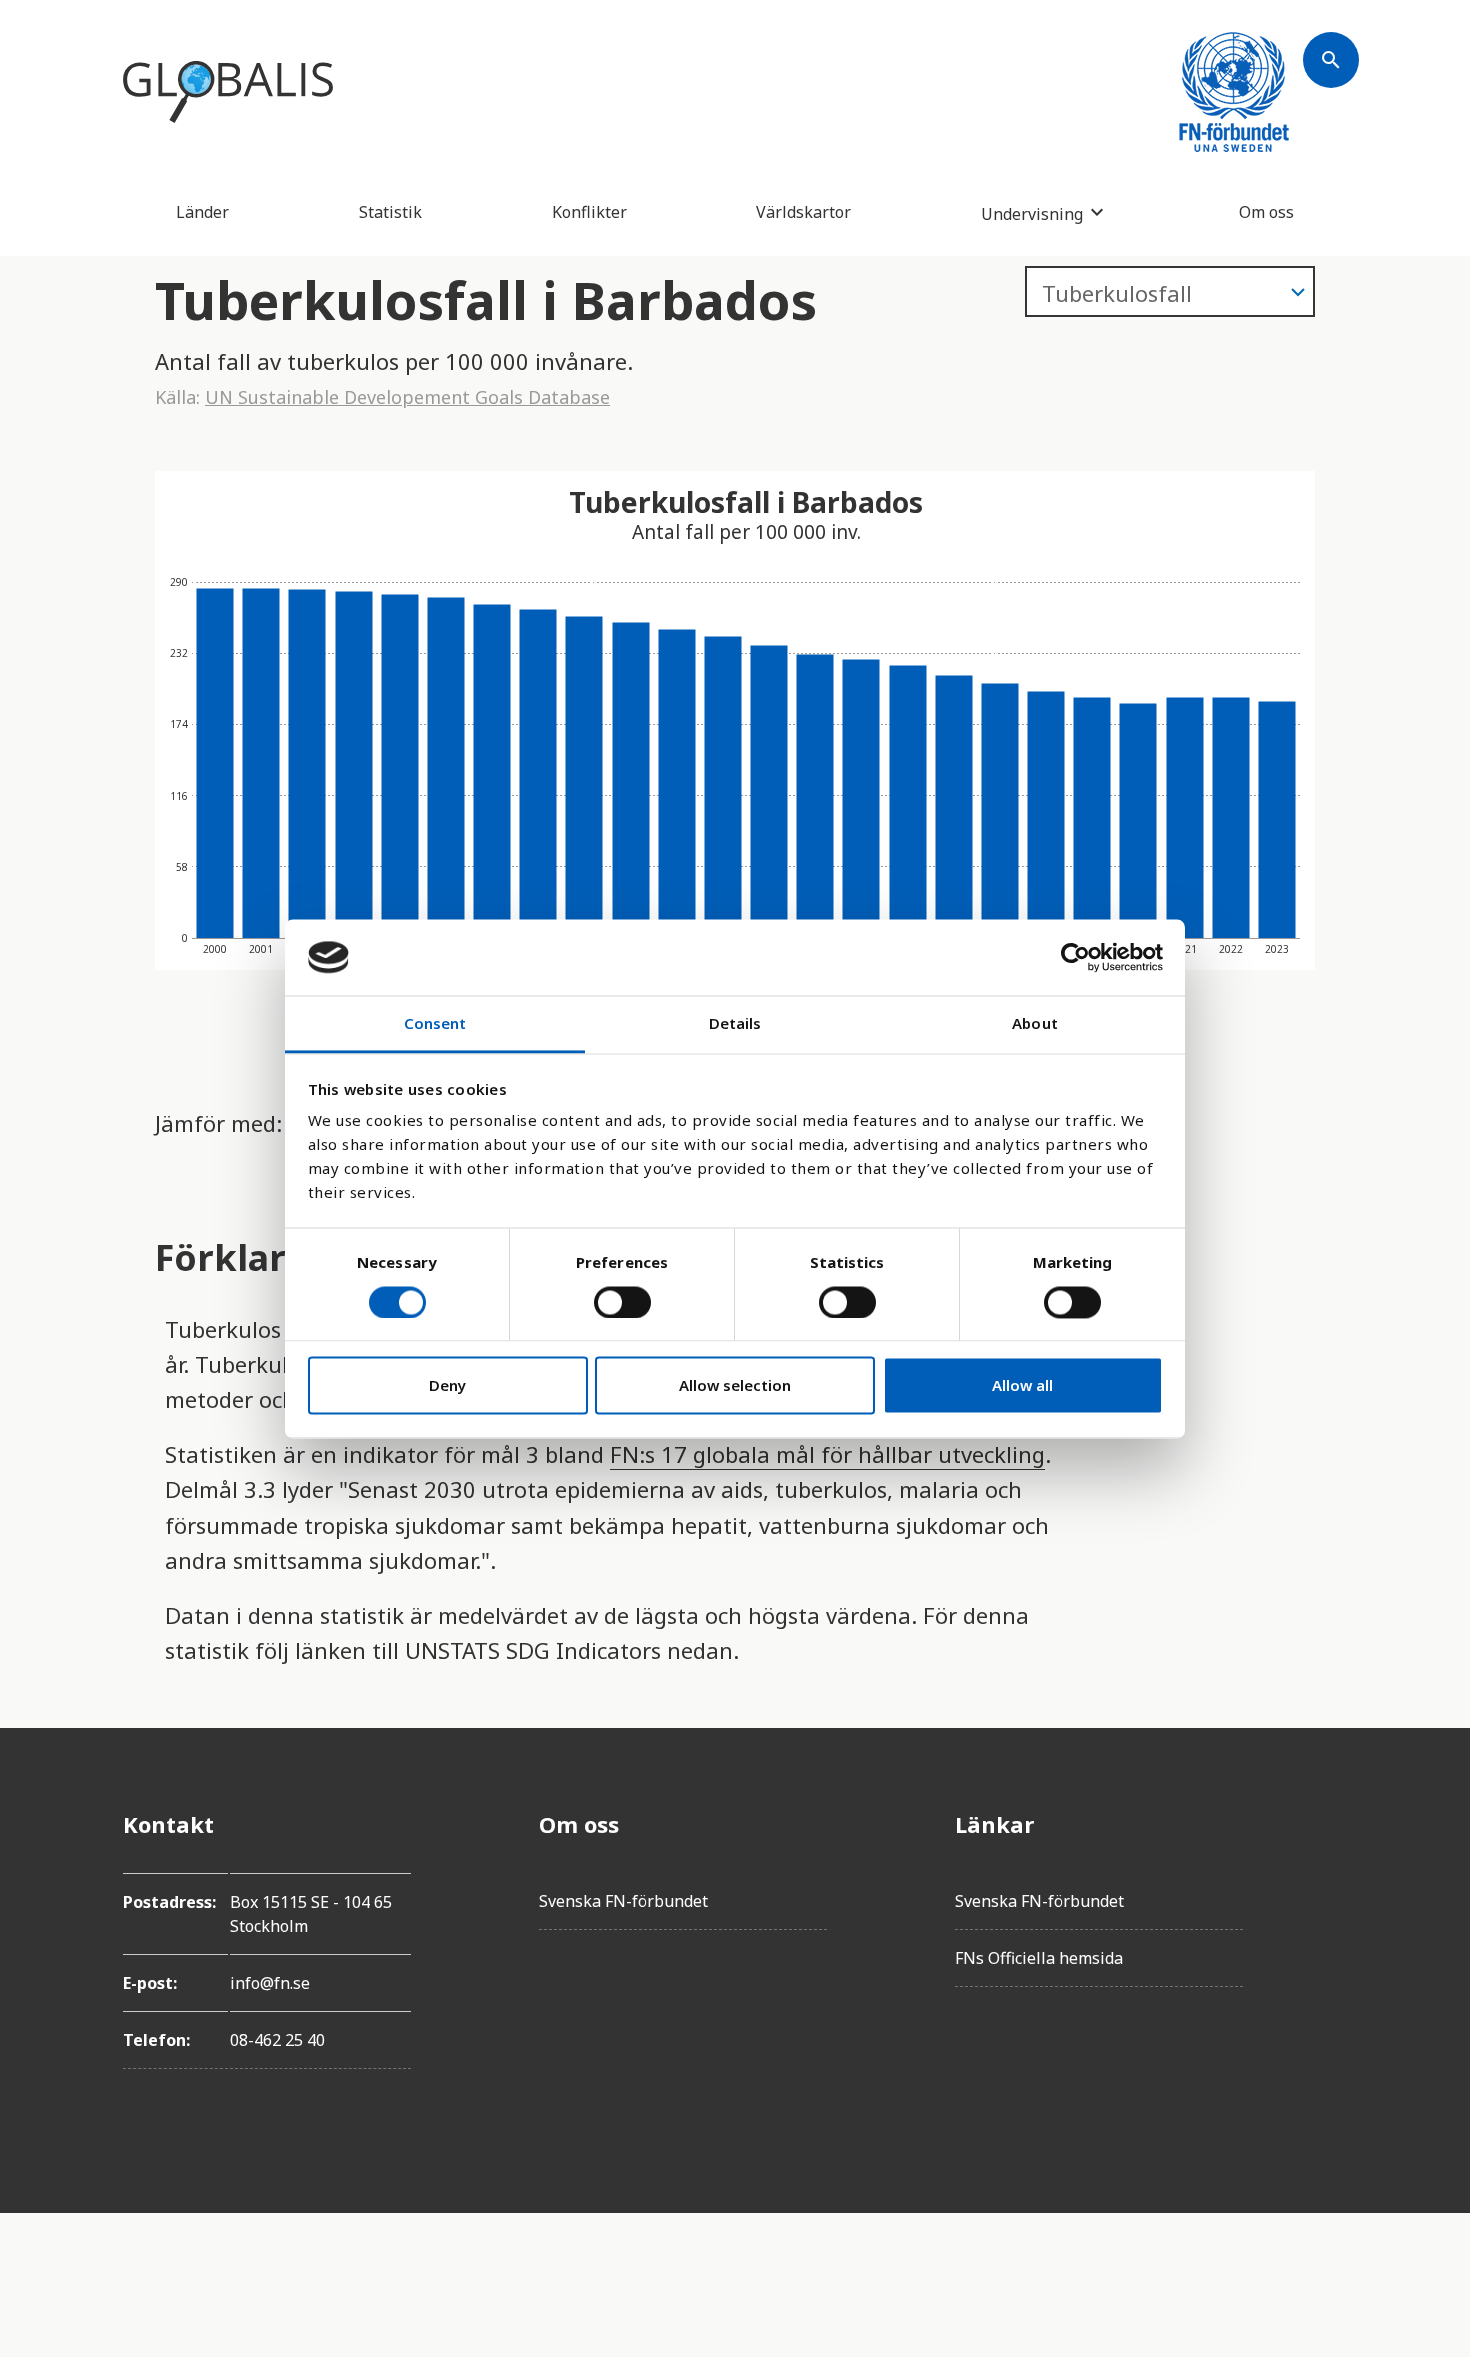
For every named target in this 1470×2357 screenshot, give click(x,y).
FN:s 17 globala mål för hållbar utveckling (827, 1454)
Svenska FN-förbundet (623, 1901)
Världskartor (803, 212)
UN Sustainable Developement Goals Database (407, 397)
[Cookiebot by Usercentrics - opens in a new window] (1075, 957)
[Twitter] (1331, 1880)
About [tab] (1035, 1024)
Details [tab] (735, 1024)
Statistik (390, 212)
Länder (202, 212)
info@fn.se (270, 1983)
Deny (447, 1386)
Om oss (1266, 212)
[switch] (622, 1302)
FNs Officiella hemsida (1039, 1958)
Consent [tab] (435, 1024)
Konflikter (589, 212)
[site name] (228, 92)
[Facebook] (1331, 1824)
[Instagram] (1331, 1936)
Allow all (1022, 1386)
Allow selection (735, 1386)
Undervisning (1032, 213)
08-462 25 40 (277, 2040)
